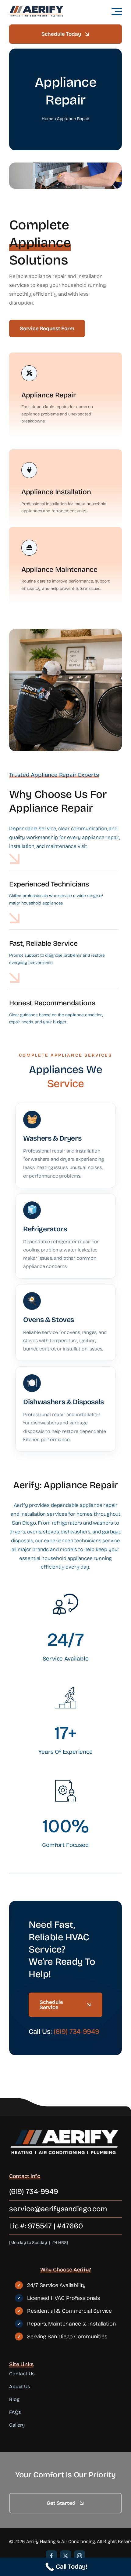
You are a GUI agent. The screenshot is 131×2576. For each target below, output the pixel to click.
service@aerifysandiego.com (58, 2209)
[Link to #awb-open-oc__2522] (117, 11)
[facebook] (51, 2556)
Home (47, 119)
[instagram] (80, 2556)
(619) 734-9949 (76, 2032)
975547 (40, 2226)
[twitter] (65, 2556)
